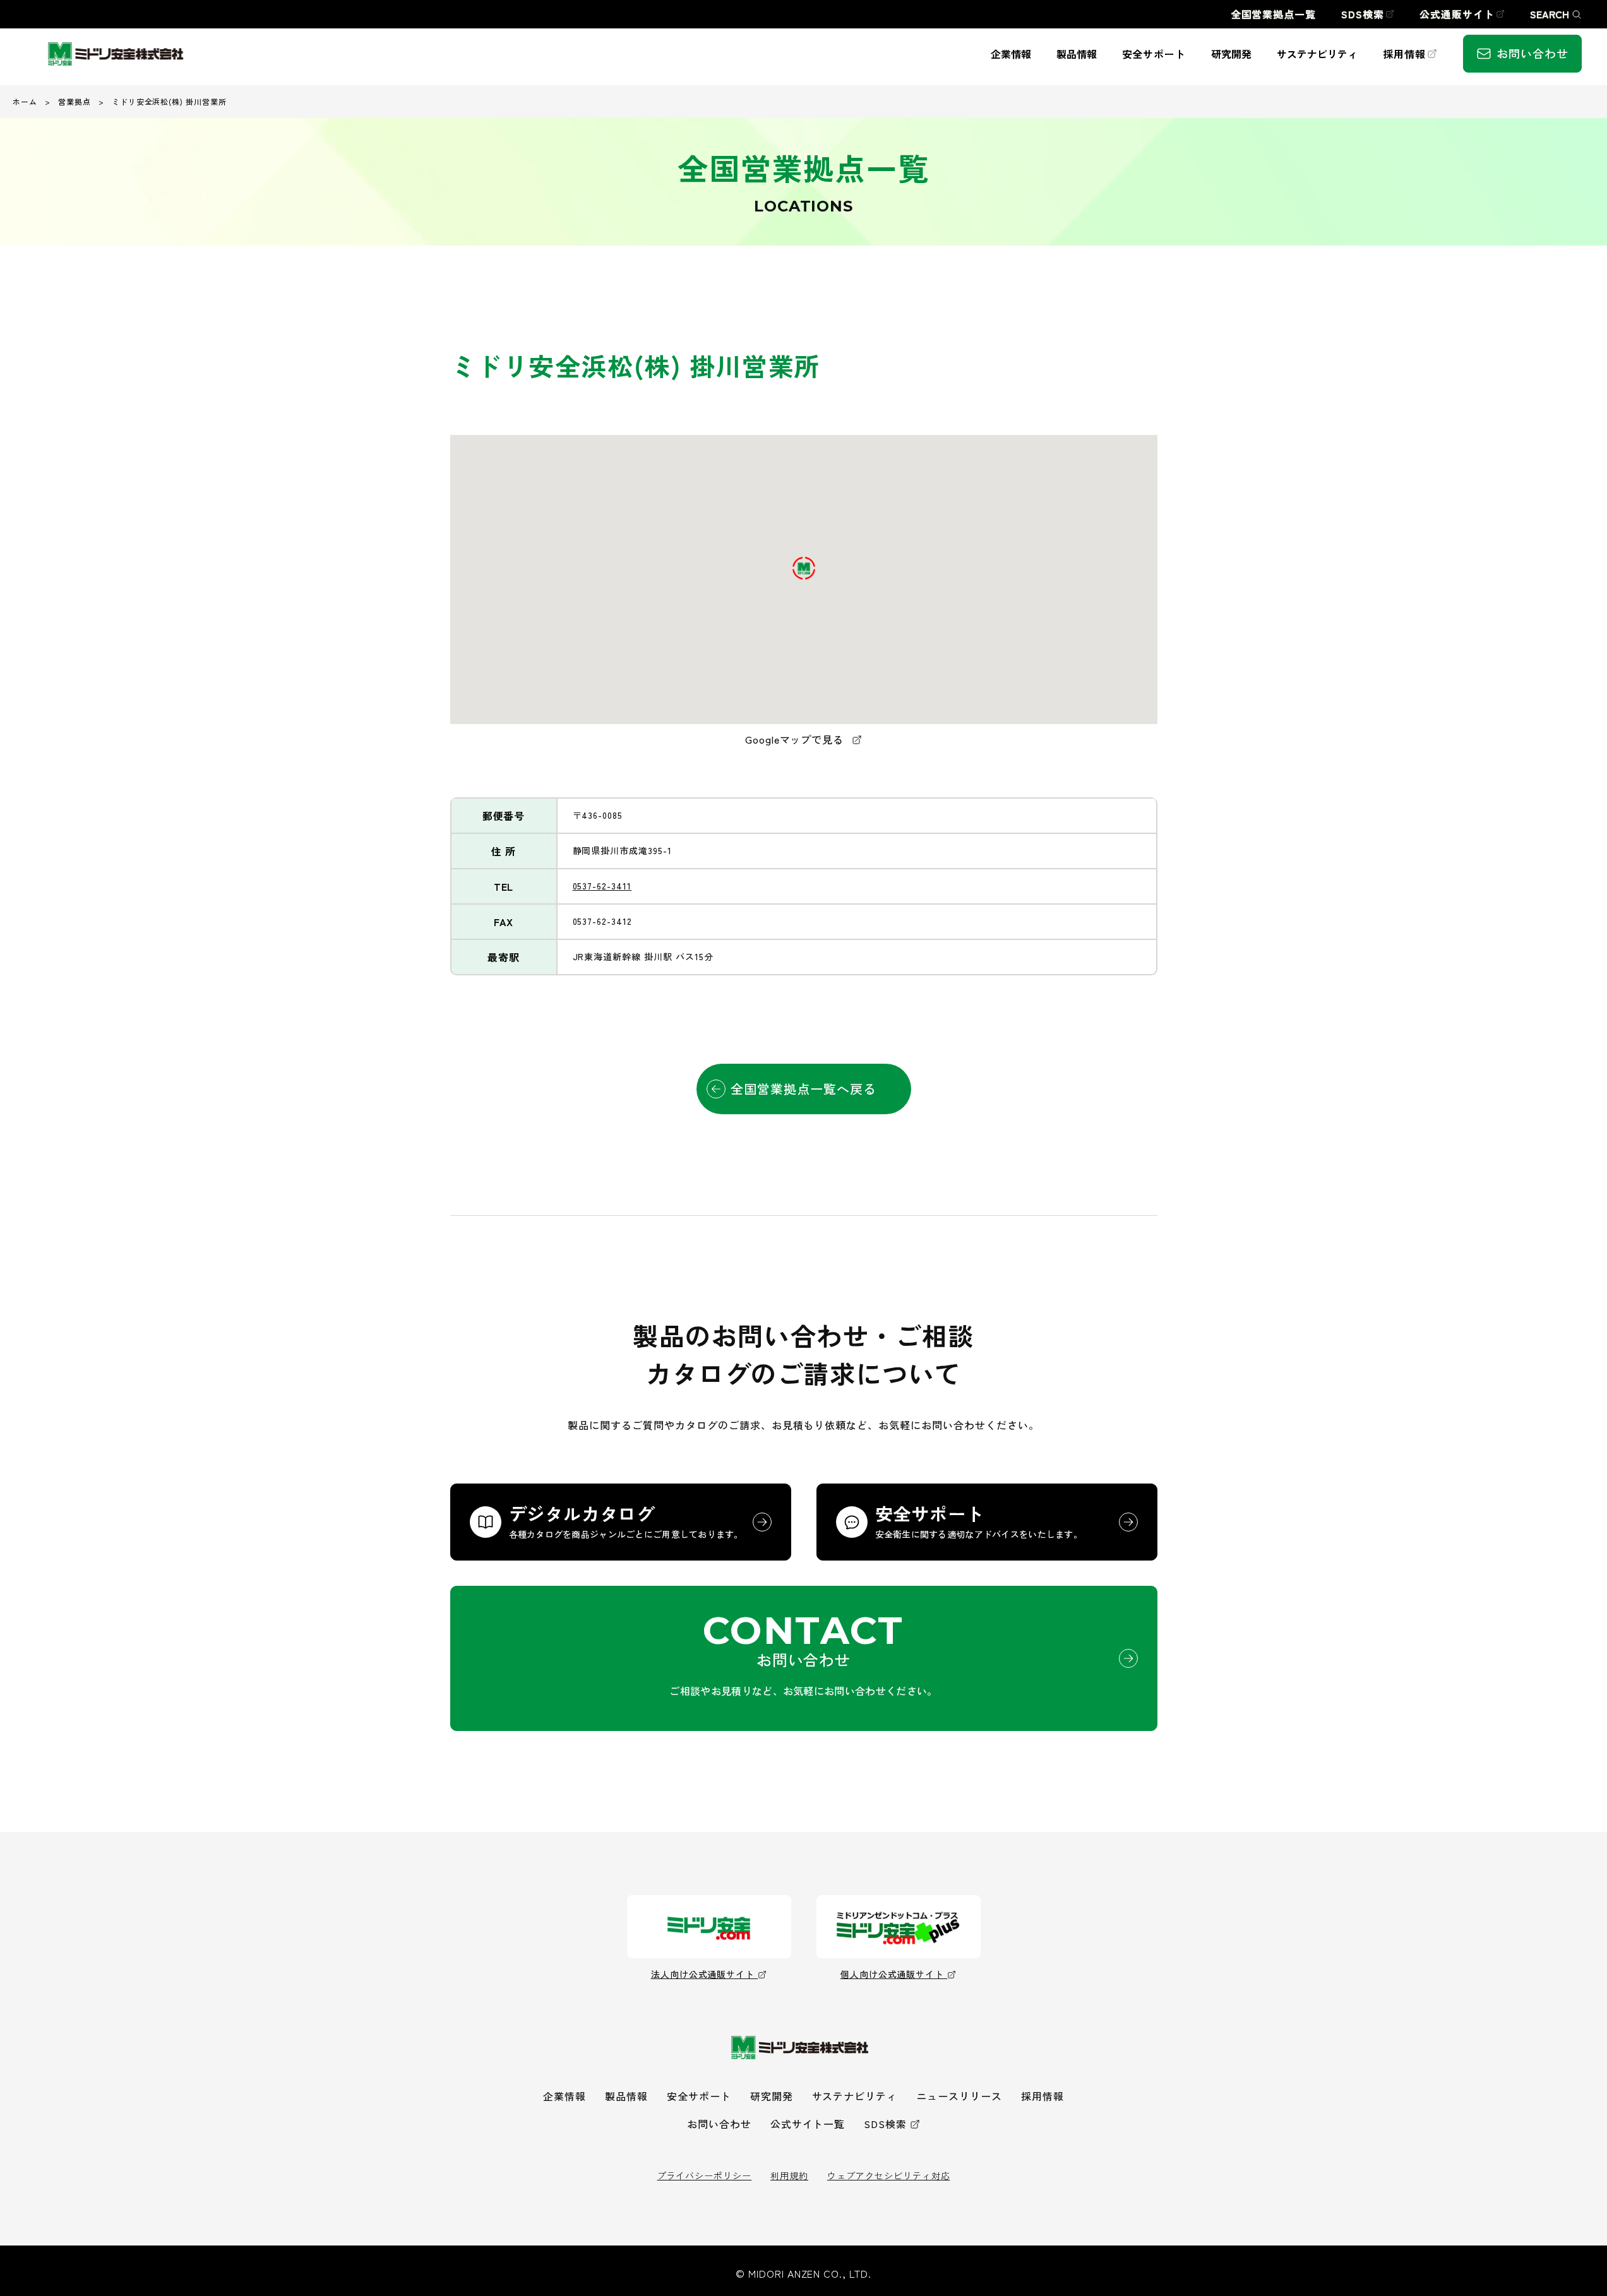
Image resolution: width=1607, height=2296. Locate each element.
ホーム (25, 101)
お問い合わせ (719, 2124)
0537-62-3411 (602, 886)
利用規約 (789, 2175)
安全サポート (699, 2096)
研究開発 (772, 2096)
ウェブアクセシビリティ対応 (888, 2175)
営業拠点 (75, 101)
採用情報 (1042, 2096)
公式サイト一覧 (808, 2124)
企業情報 (565, 2096)
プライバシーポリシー (705, 2175)
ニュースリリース (959, 2096)
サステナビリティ (855, 2096)
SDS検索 (885, 2124)
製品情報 (626, 2096)
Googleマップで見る (796, 739)
